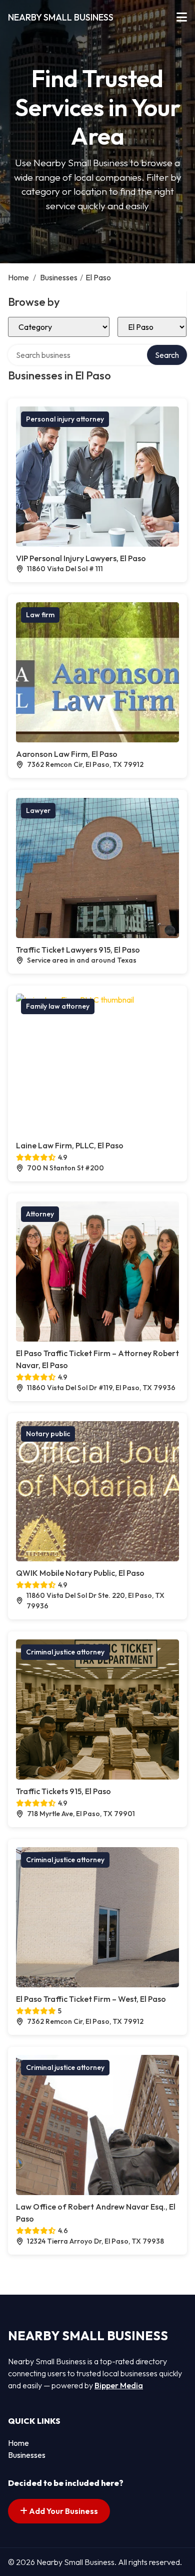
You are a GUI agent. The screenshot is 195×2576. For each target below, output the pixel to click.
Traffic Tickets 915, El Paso (63, 1791)
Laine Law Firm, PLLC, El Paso (70, 1145)
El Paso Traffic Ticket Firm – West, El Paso (91, 1999)
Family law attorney (58, 1006)
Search (167, 355)
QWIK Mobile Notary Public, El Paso (80, 1573)
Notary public (48, 1434)
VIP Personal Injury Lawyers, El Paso (81, 558)
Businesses (59, 277)
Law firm (40, 615)
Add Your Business (63, 2511)
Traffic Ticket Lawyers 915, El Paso (78, 950)
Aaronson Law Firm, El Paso (67, 754)
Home (18, 277)
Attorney (40, 1214)
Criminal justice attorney (65, 1652)
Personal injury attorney (65, 419)
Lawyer (38, 810)
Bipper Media (119, 2385)
